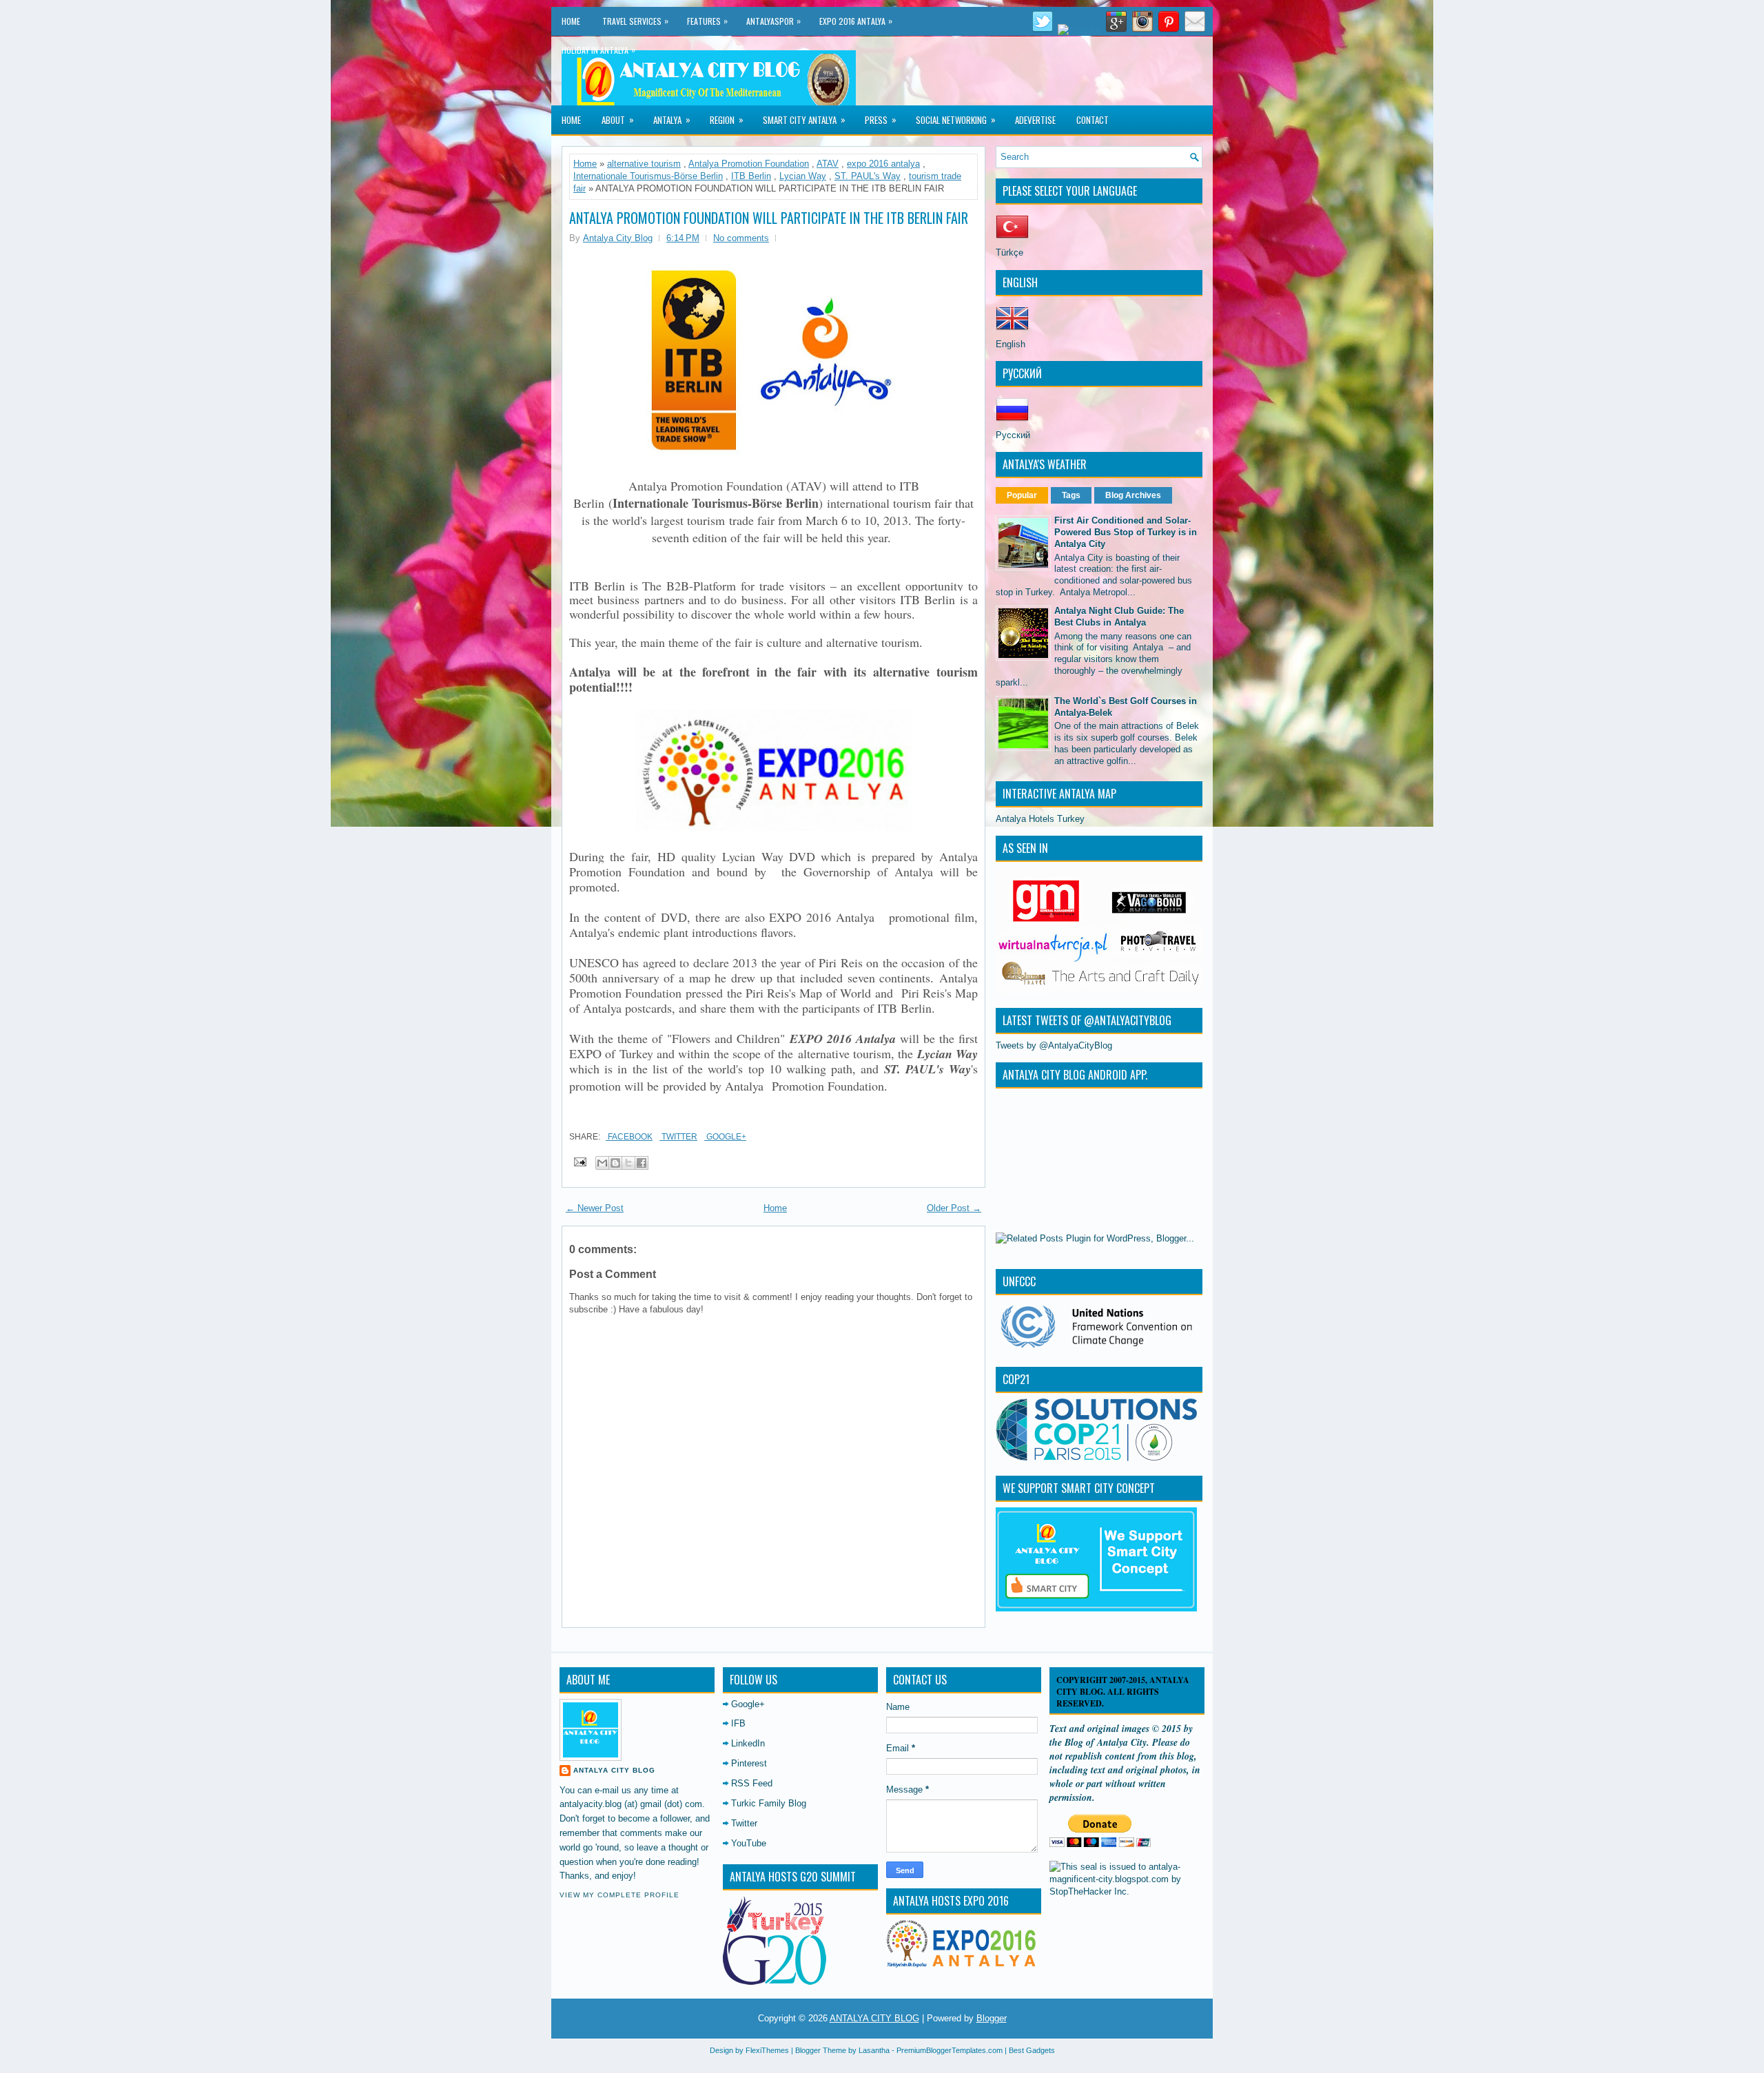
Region (727, 120)
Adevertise (1035, 120)
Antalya (672, 120)
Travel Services (635, 21)
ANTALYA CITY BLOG (874, 2018)
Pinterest (749, 1763)
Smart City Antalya (804, 120)
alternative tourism (644, 164)
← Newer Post (595, 1208)
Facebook (629, 1137)
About (618, 120)
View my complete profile (619, 1895)
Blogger (992, 2018)
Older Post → (954, 1208)
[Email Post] (579, 1161)
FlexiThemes (767, 2050)
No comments (741, 238)
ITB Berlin (751, 176)
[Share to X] (628, 1163)
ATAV (828, 164)
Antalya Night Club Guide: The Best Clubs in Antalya (1119, 617)
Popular (1022, 495)
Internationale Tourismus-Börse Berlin (648, 176)
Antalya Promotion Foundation (749, 164)
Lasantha (874, 2050)
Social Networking (956, 120)
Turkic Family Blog (769, 1803)
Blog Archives (1133, 495)
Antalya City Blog (614, 1770)
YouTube (749, 1843)
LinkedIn (748, 1743)
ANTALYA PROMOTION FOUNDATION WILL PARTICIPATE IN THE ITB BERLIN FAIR (769, 218)
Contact (1093, 120)
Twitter (678, 1137)
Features (707, 21)
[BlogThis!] (615, 1163)
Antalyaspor (773, 21)
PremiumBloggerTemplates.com (950, 2050)
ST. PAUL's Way (868, 176)
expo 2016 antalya (883, 164)
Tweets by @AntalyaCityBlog (1054, 1045)
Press (881, 120)
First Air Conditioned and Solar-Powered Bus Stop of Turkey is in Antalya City (1126, 532)
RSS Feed (752, 1783)
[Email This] (602, 1163)
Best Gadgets (1032, 2050)
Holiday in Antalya (598, 50)
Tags (1071, 495)
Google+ (725, 1137)
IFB (738, 1723)
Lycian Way (803, 176)
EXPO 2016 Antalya (856, 21)
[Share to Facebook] (642, 1163)
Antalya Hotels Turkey (1040, 819)
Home (571, 21)
